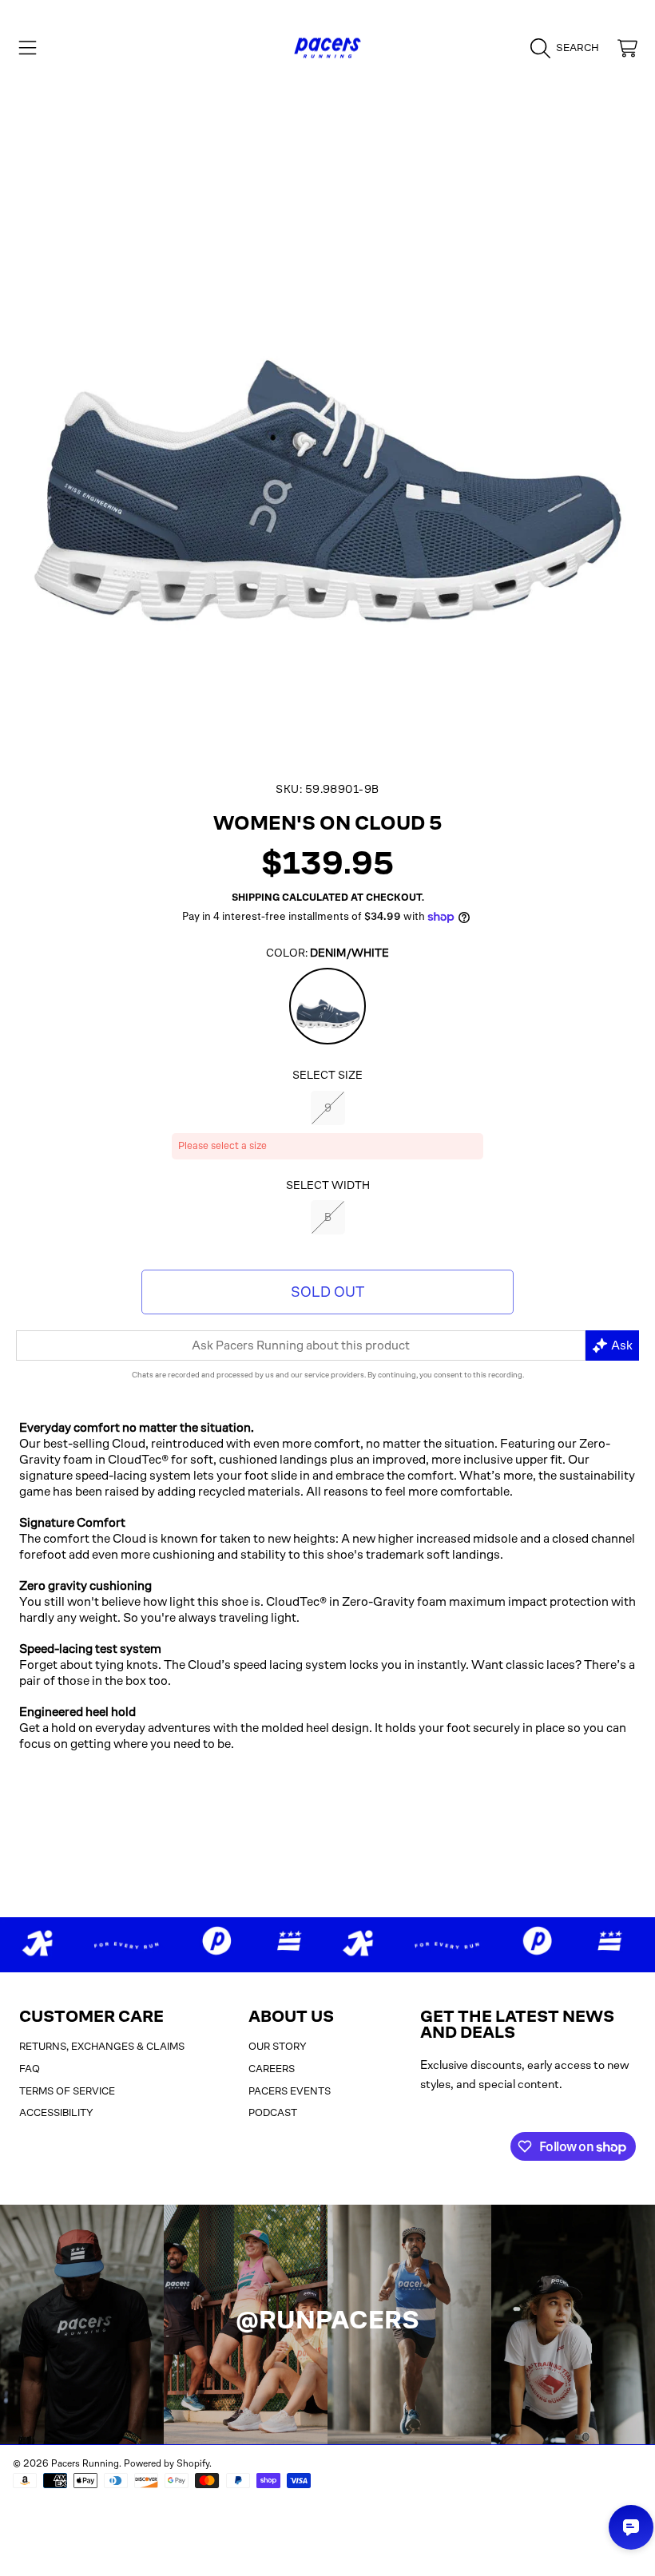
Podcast (273, 2112)
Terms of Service (67, 2091)
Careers (272, 2069)
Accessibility (56, 2112)
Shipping (256, 898)
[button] (28, 48)
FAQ (30, 2069)
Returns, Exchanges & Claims (102, 2046)
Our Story (278, 2046)
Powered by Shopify (167, 2463)
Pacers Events (290, 2091)
